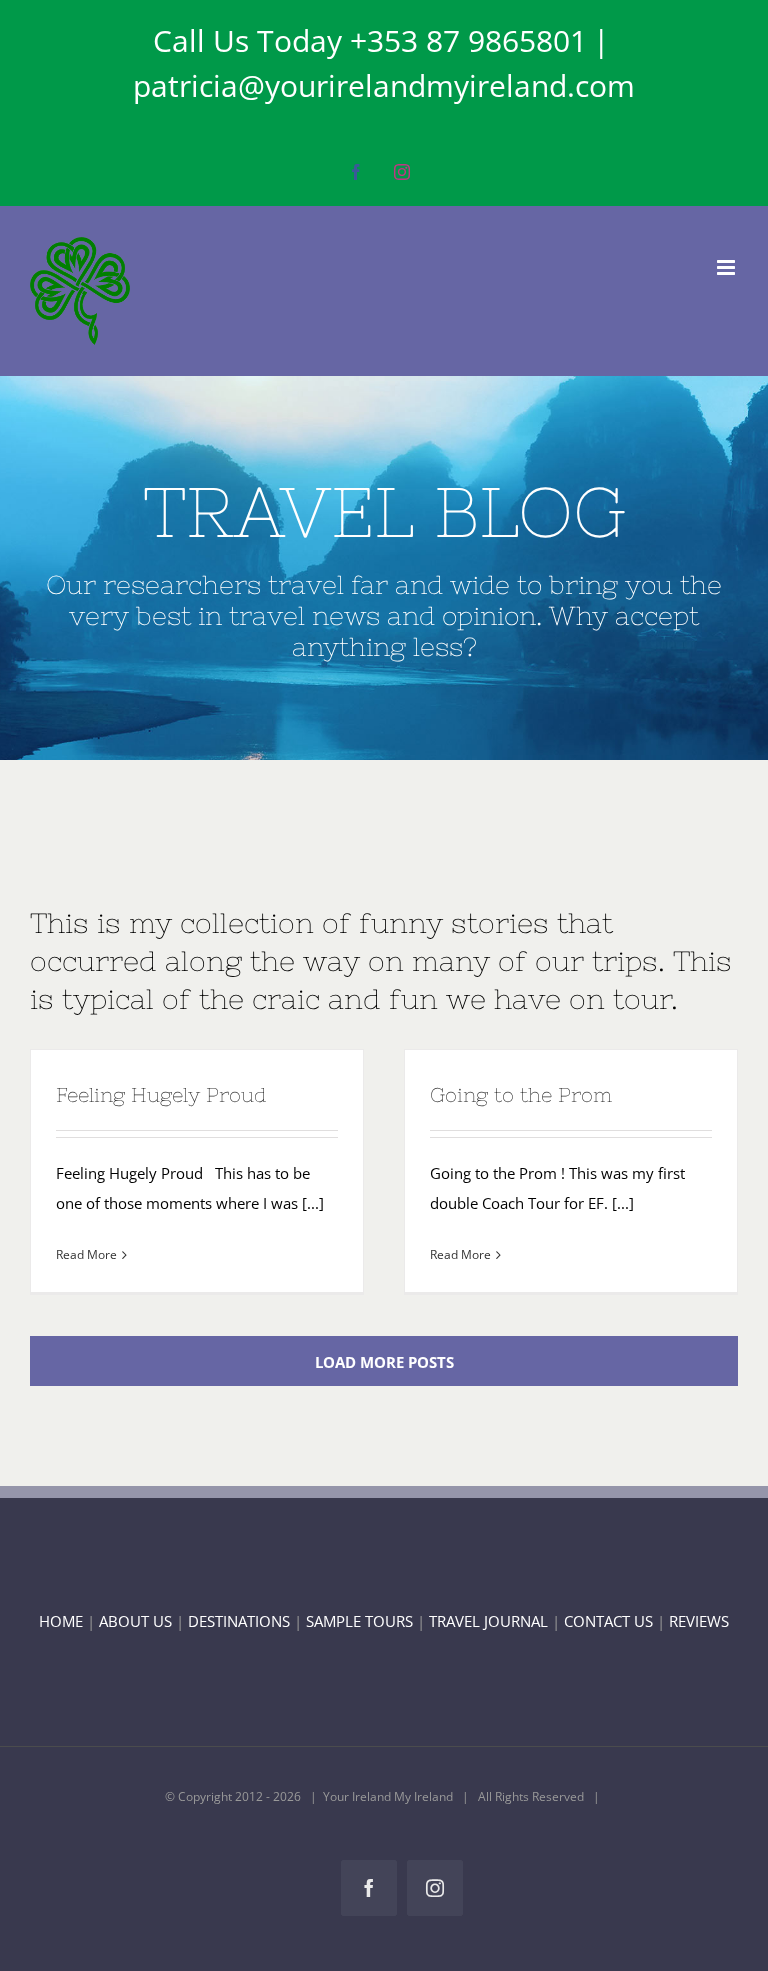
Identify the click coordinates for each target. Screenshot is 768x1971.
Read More (86, 1254)
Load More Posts (384, 1362)
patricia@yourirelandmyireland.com (384, 85)
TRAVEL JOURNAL (488, 1621)
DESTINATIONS (239, 1621)
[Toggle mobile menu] (727, 267)
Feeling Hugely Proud (161, 1094)
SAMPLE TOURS (359, 1621)
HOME (61, 1621)
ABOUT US (135, 1621)
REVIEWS (699, 1621)
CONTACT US (610, 1621)
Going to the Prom (521, 1094)
